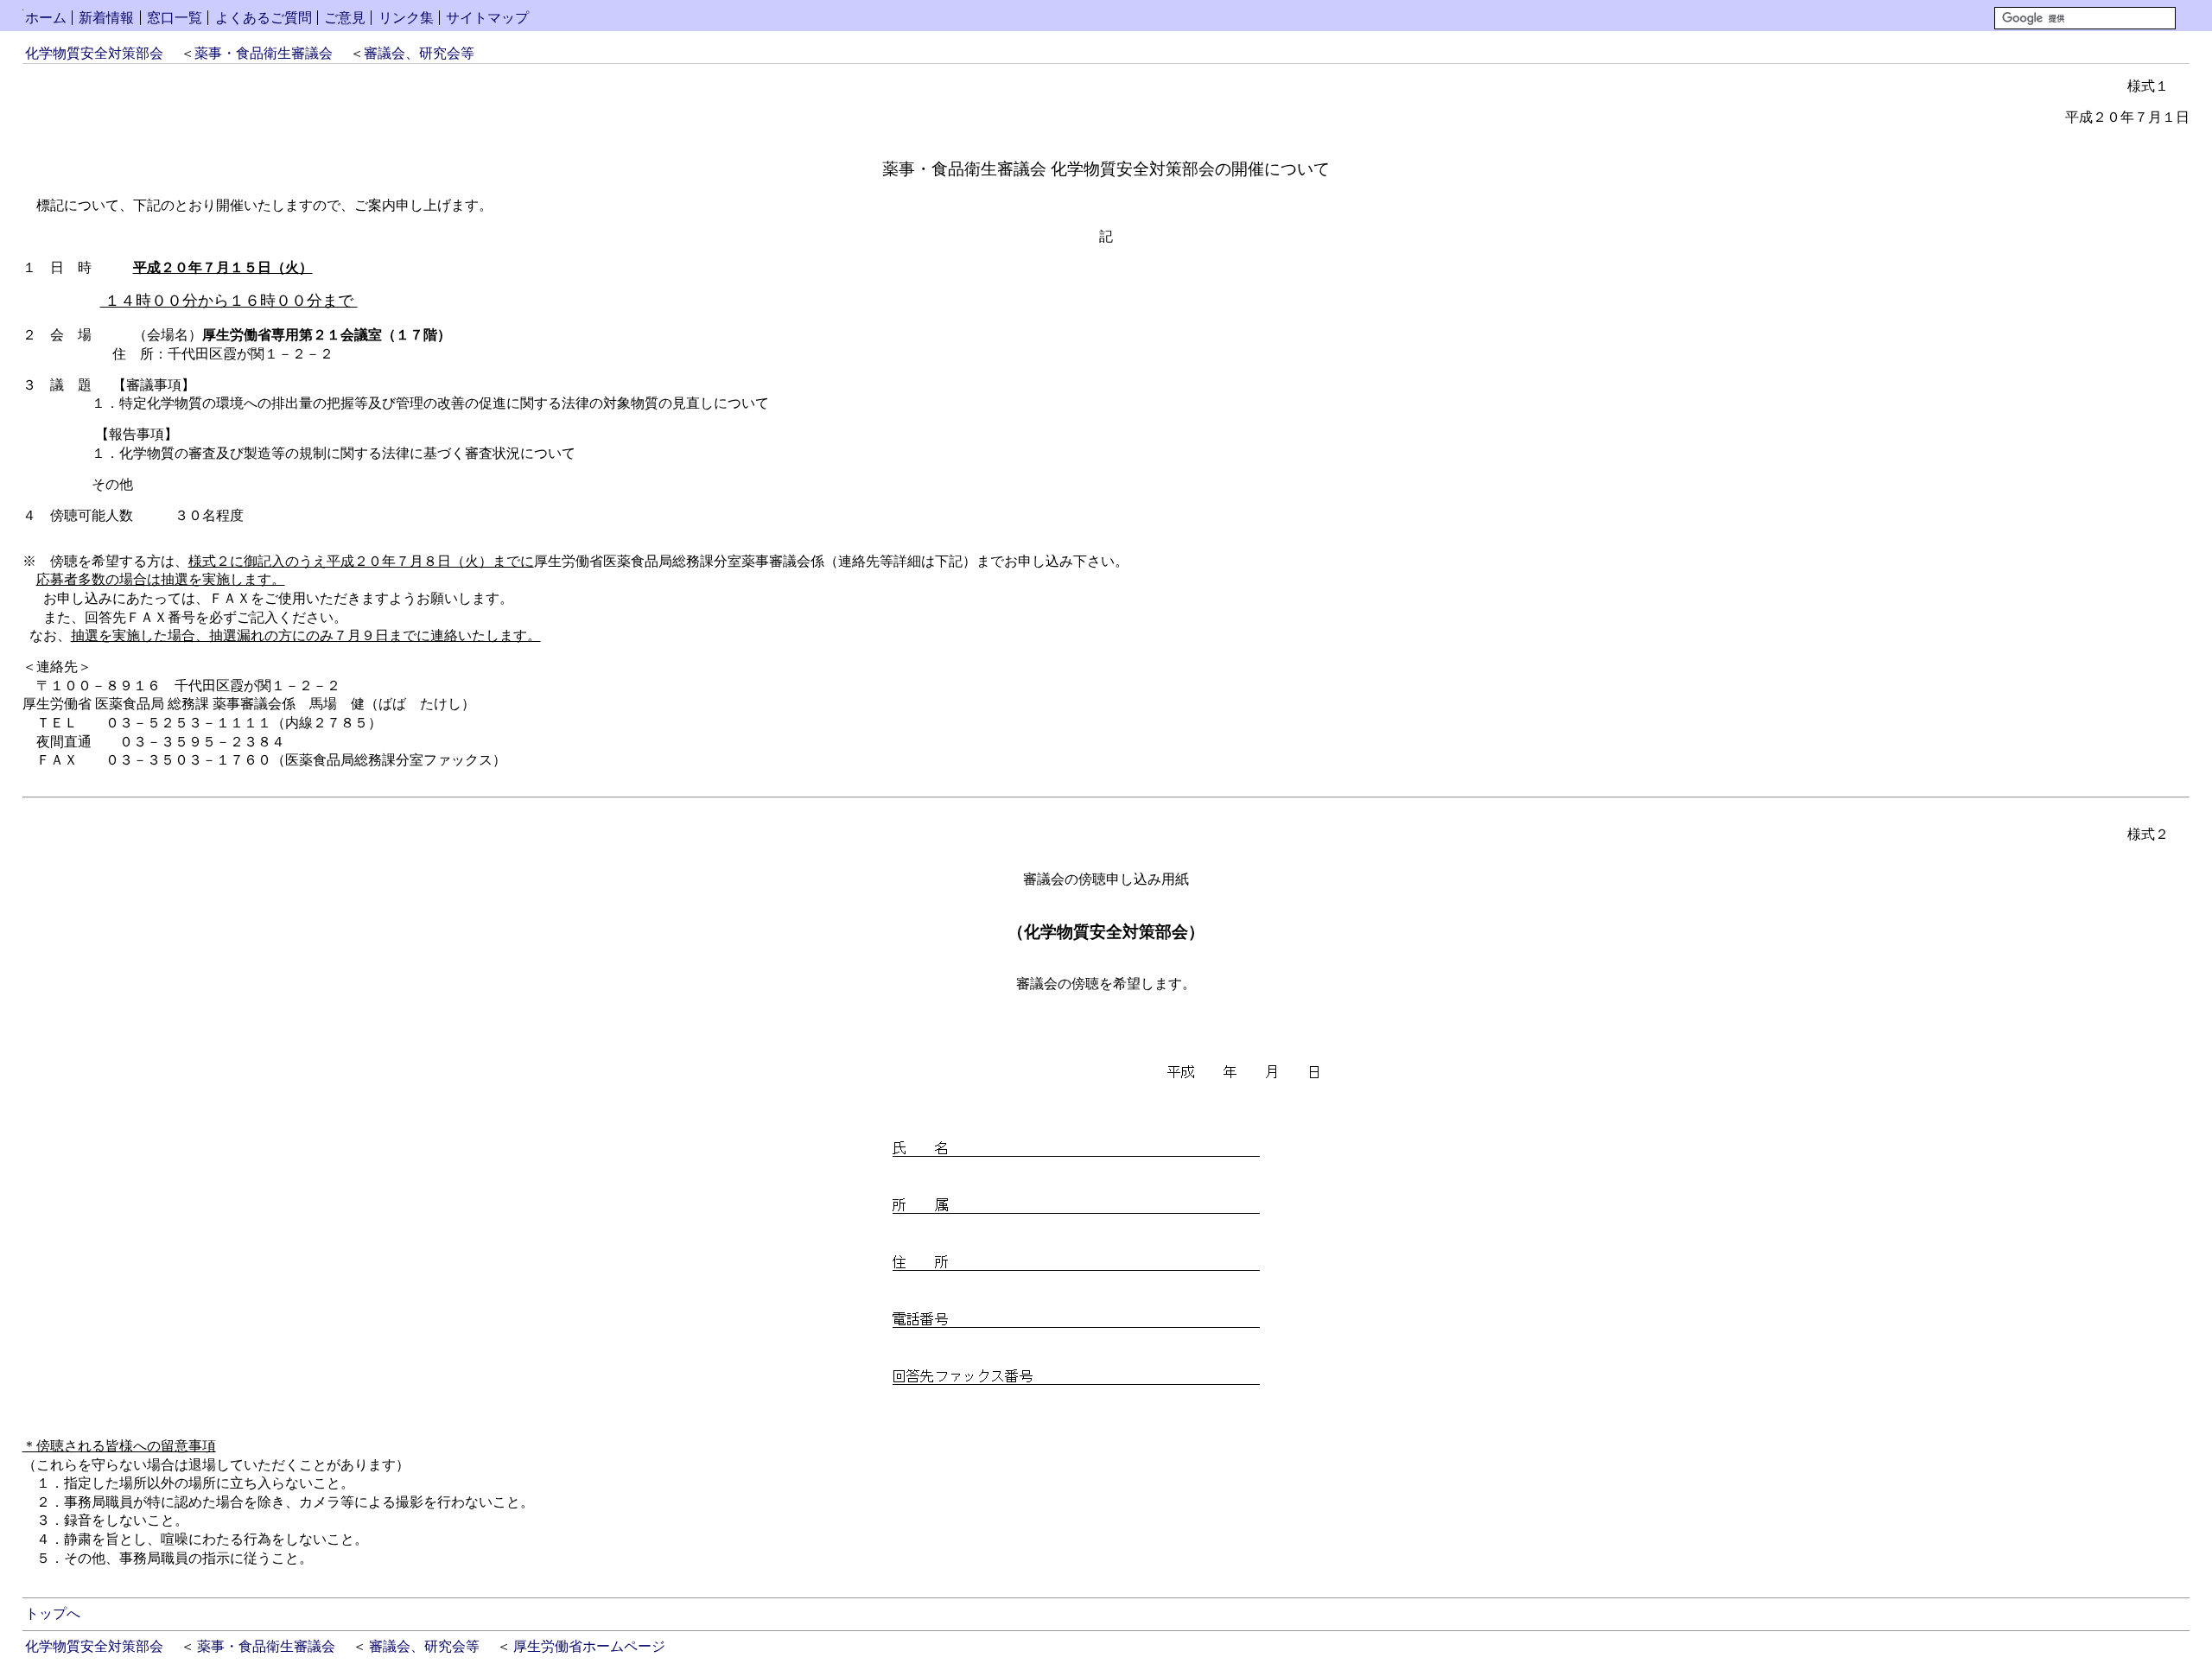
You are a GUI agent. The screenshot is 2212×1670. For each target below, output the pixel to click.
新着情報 (106, 18)
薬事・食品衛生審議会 (264, 53)
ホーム (46, 18)
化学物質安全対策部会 (94, 53)
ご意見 (345, 18)
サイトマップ (487, 18)
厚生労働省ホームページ (589, 1646)
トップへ (53, 1613)
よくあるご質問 (264, 18)
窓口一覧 (175, 18)
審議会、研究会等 (419, 53)
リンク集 (406, 18)
